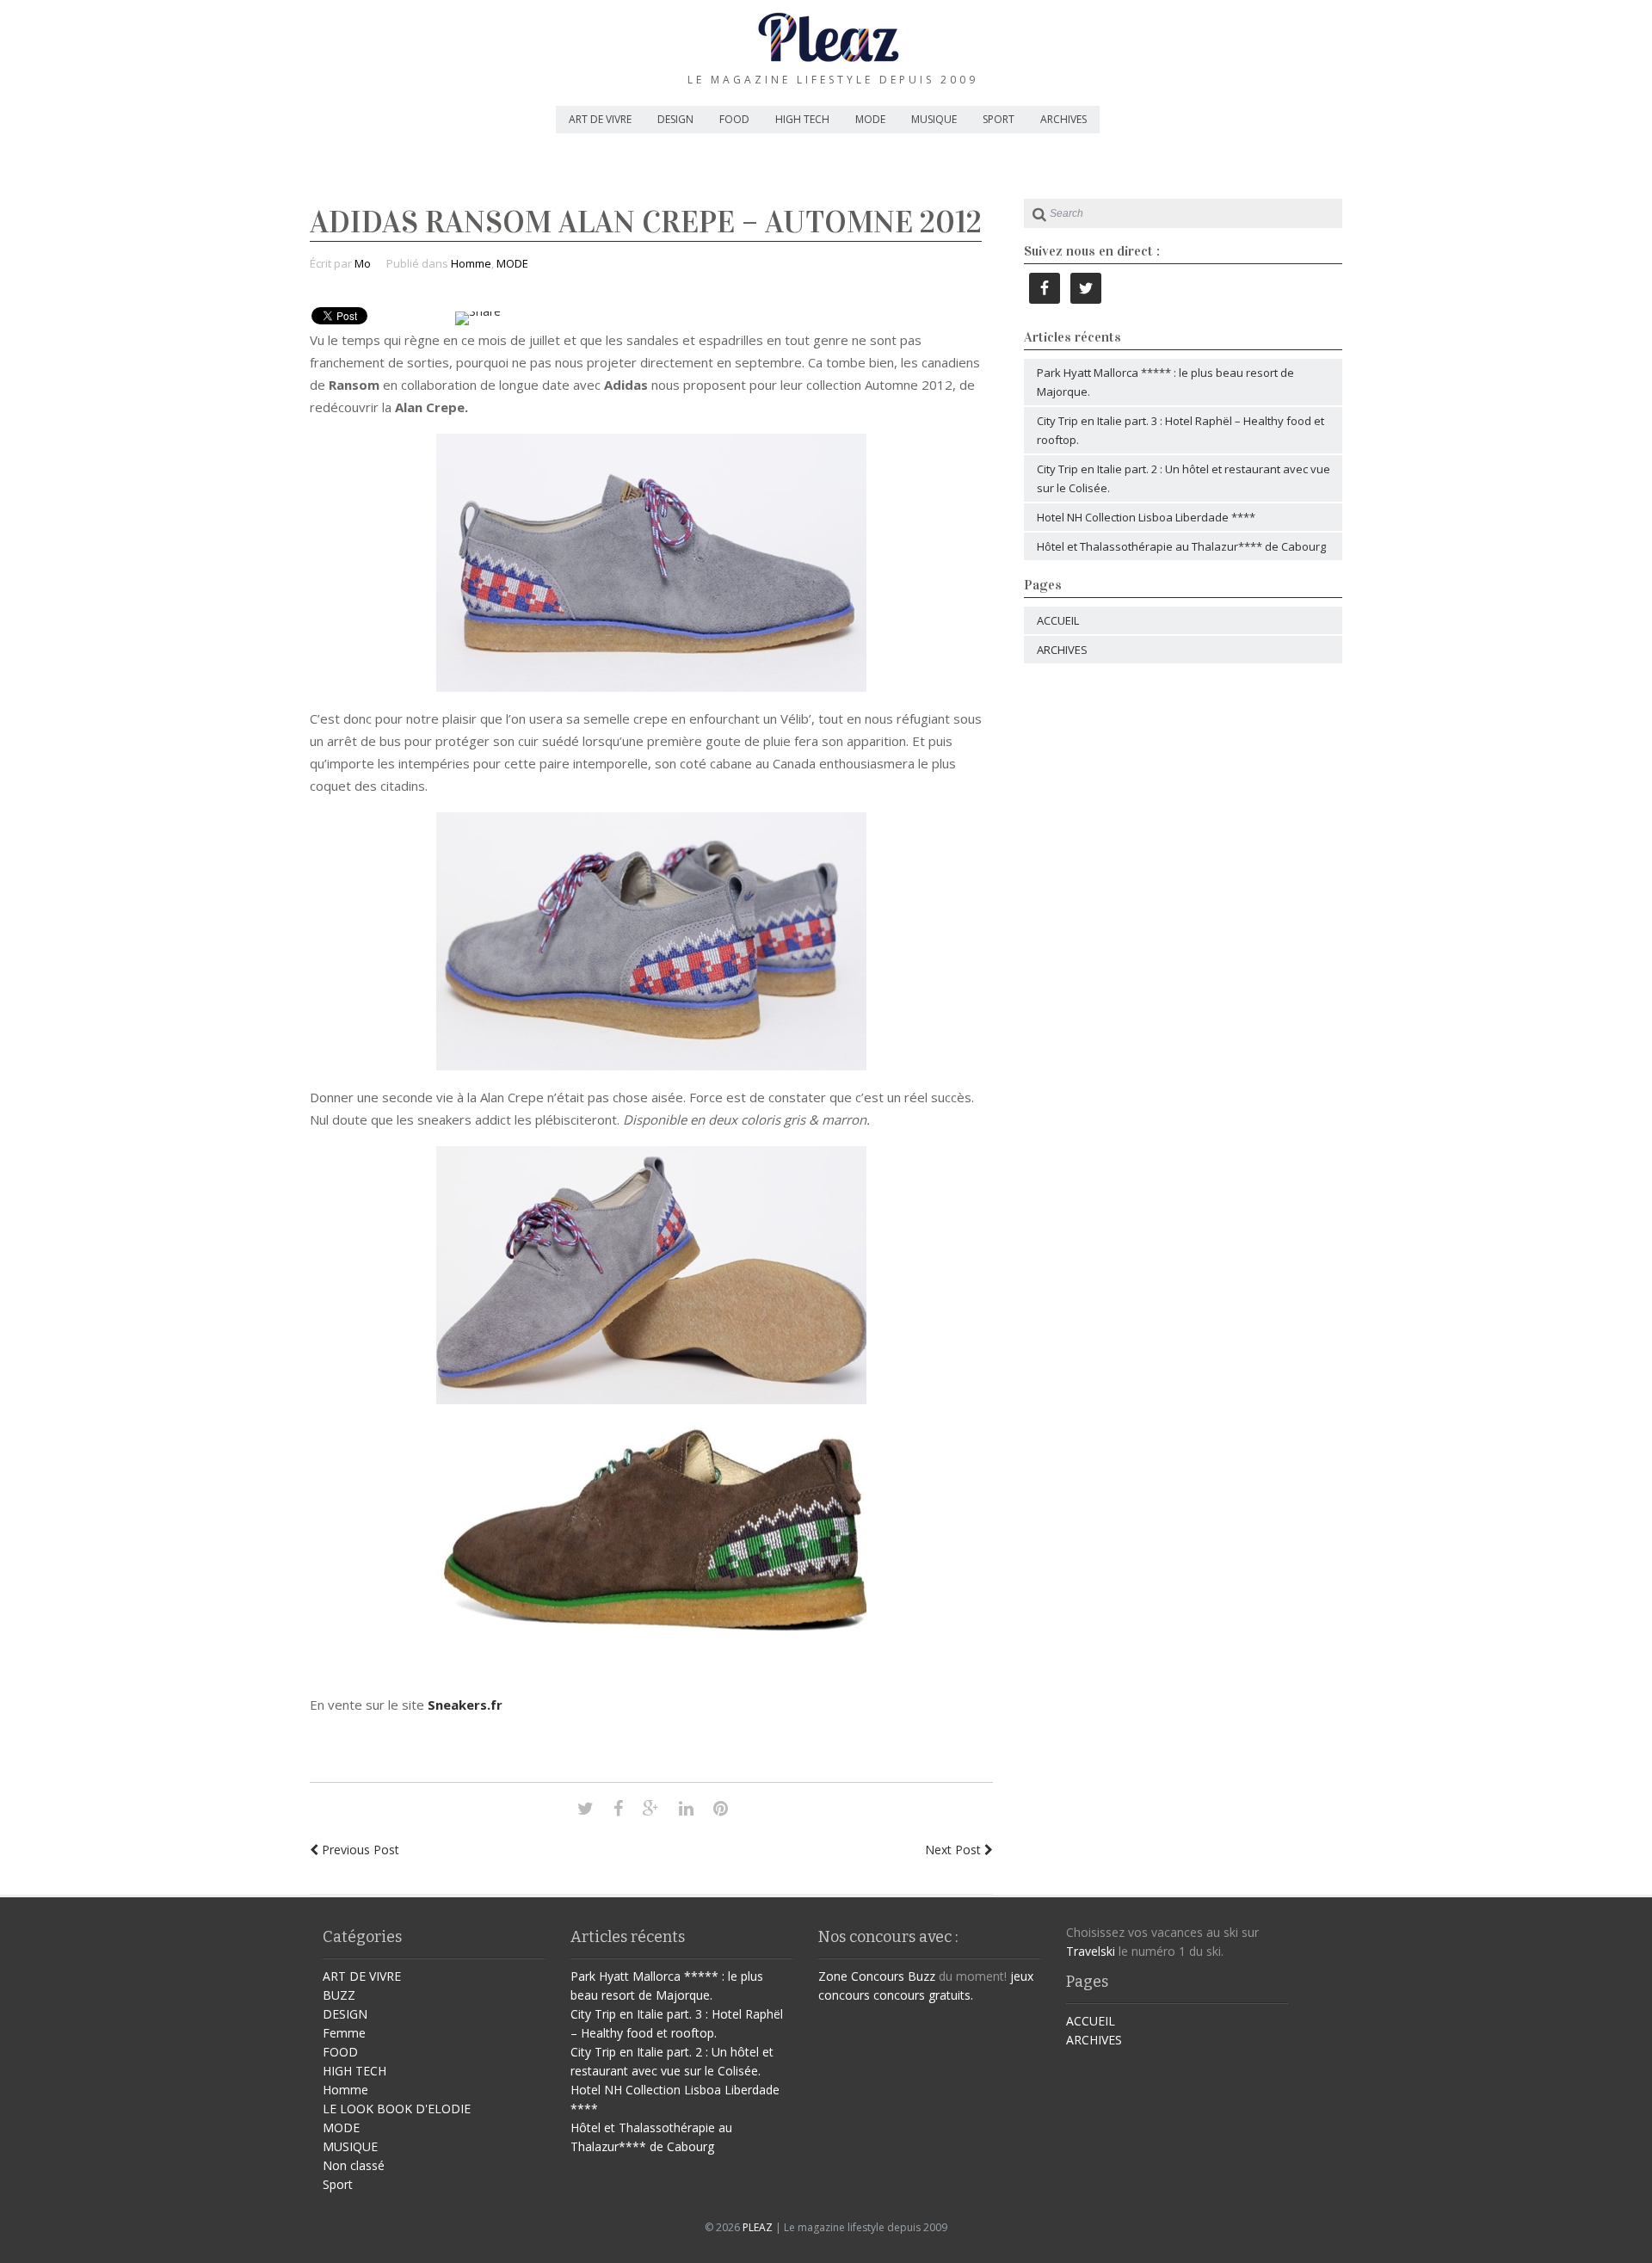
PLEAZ (758, 2227)
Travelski (1091, 1951)
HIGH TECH (802, 119)
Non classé (354, 2165)
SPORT (999, 119)
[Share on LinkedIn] (686, 1808)
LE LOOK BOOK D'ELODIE (397, 2109)
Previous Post (359, 1850)
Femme (344, 2033)
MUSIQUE (934, 119)
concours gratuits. (923, 1995)
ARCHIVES (1063, 119)
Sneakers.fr (465, 1705)
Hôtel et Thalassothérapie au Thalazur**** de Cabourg (1181, 546)
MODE (870, 119)
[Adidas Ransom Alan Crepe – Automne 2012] (586, 1808)
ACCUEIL (1058, 620)
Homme (471, 263)
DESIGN (675, 119)
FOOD (734, 119)
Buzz (922, 1976)
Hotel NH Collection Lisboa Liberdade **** (1146, 517)
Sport (338, 2184)
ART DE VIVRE (600, 119)
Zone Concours (861, 1976)
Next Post (955, 1850)
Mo (363, 263)
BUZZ (339, 1995)
